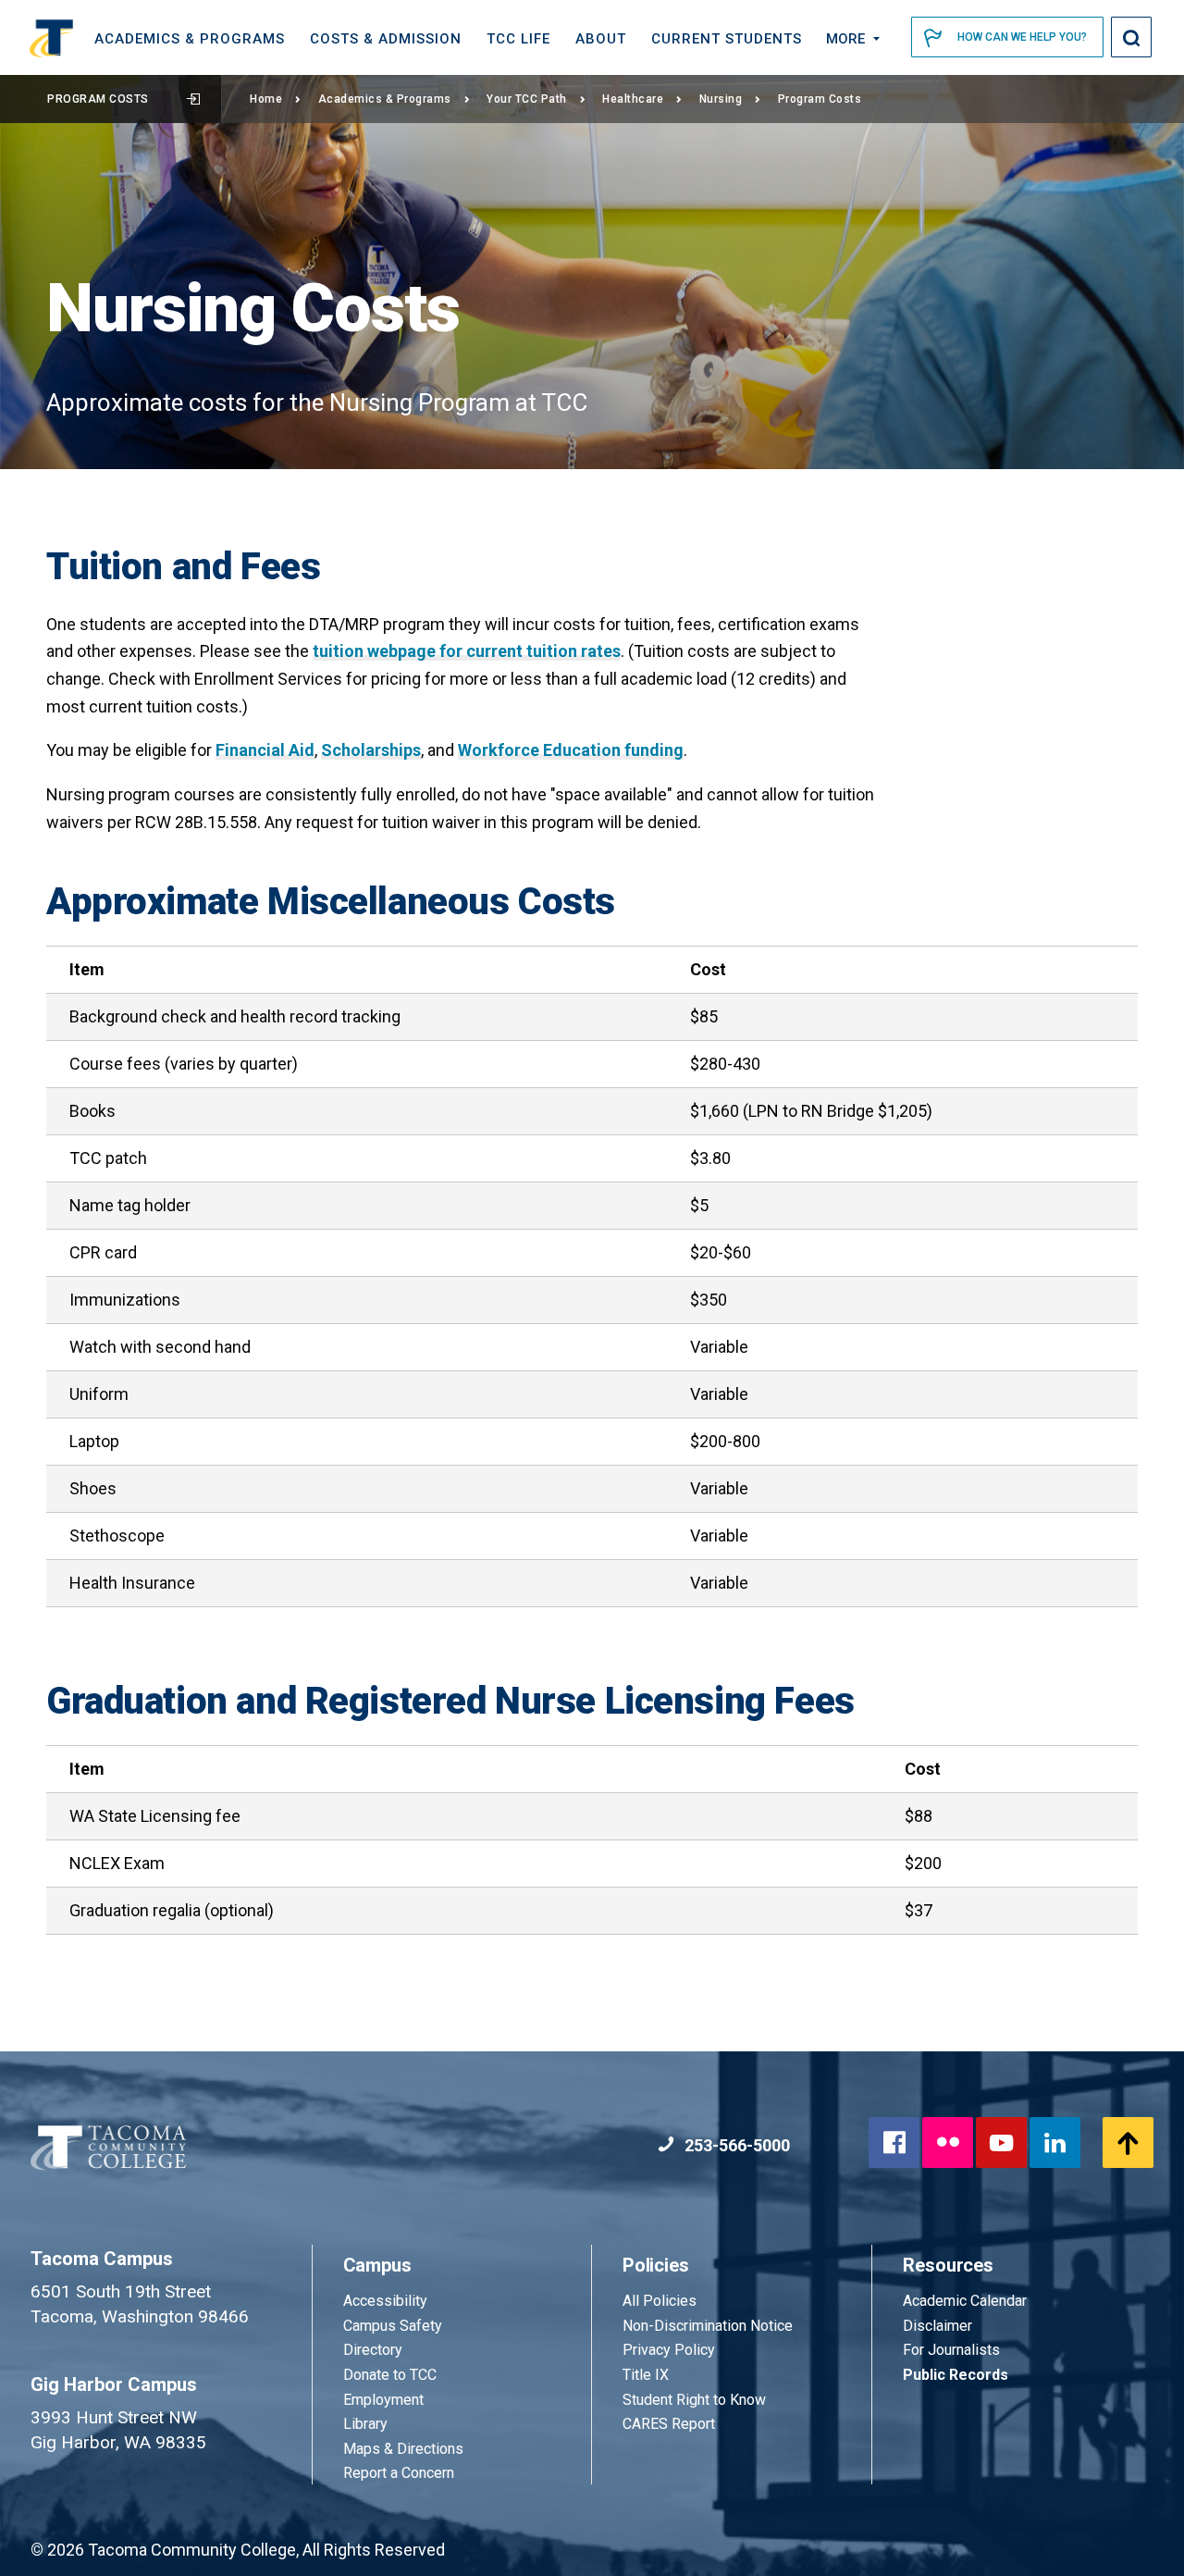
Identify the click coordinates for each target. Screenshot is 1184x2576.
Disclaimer (937, 2326)
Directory (373, 2350)
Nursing (721, 99)
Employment (383, 2400)
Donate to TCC (390, 2375)
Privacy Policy (669, 2350)
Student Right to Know (694, 2400)
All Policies (661, 2301)
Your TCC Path (527, 99)
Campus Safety (393, 2326)
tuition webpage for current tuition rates (467, 651)
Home (266, 99)
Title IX (646, 2375)
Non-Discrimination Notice (708, 2326)
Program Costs (98, 99)
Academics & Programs (385, 99)
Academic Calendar (965, 2301)
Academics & (190, 39)
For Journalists (951, 2350)
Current (727, 39)
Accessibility (385, 2301)
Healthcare (633, 99)
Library (365, 2424)
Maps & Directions (403, 2449)
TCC (518, 39)
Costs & (386, 39)
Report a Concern (399, 2473)
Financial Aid (265, 750)
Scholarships (371, 750)
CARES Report (669, 2424)
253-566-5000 (735, 2145)
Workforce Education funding (571, 750)
